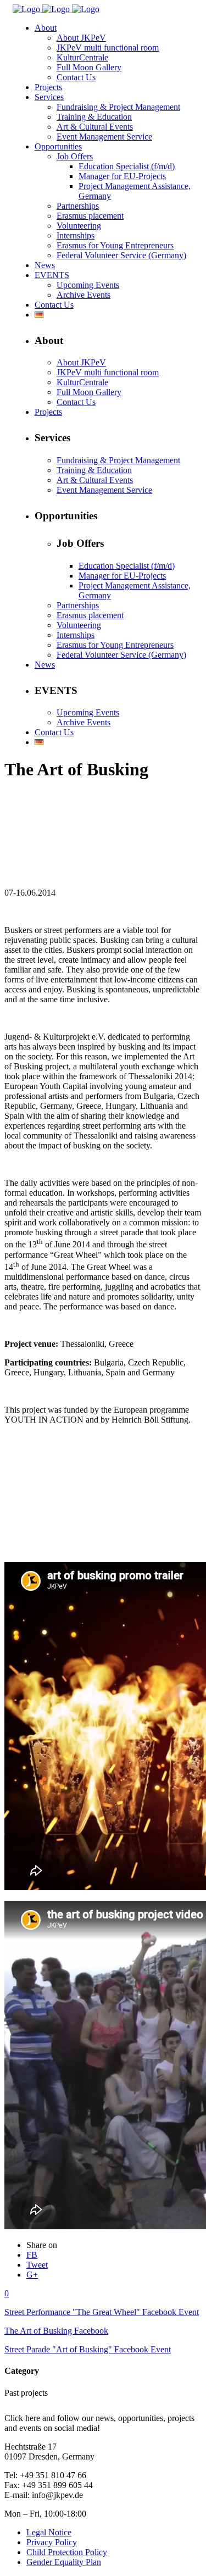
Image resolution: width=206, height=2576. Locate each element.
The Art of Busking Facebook (56, 2331)
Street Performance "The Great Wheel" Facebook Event (102, 2312)
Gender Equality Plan (64, 2562)
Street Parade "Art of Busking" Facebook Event (88, 2349)
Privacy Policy (52, 2542)
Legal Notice (49, 2532)
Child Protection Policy (67, 2552)
